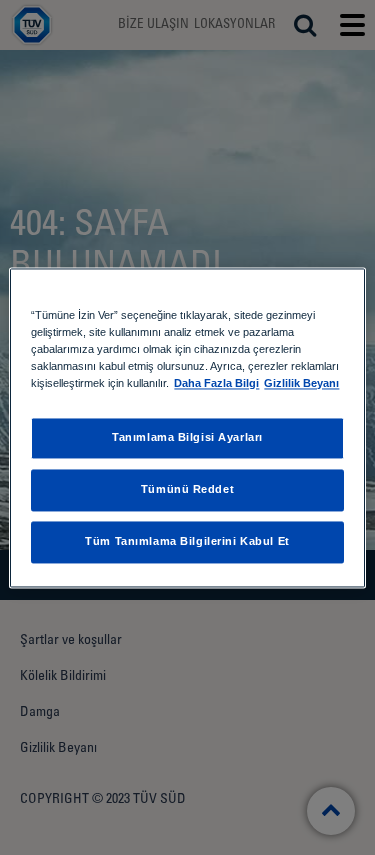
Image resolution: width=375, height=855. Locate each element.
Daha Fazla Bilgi (216, 383)
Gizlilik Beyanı (301, 383)
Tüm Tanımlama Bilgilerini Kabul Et (187, 541)
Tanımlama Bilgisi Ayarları (187, 437)
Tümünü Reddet (187, 489)
